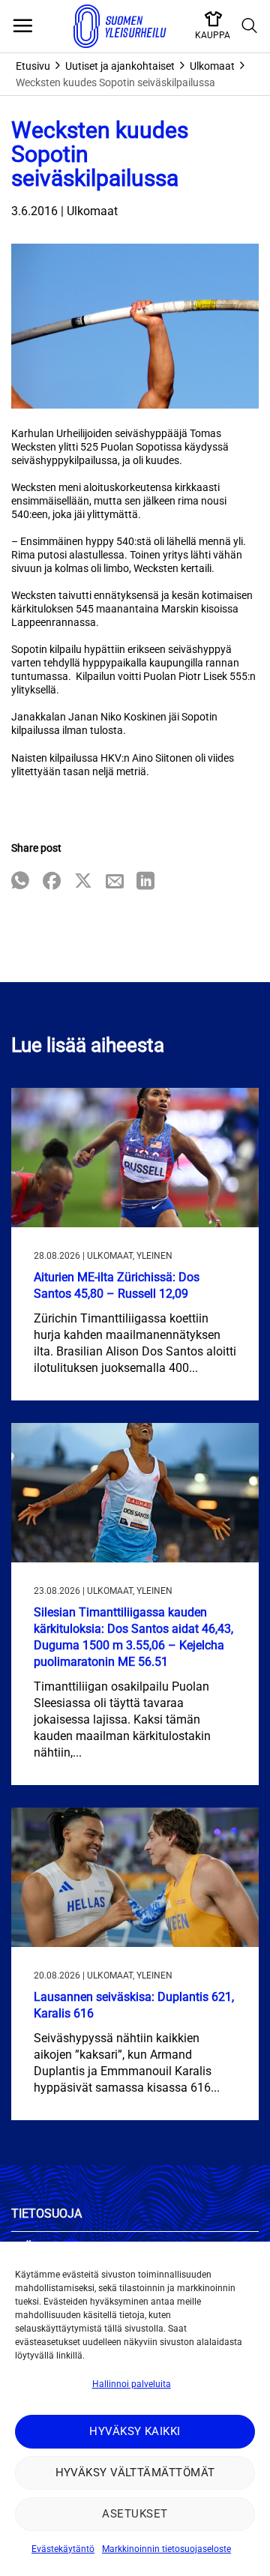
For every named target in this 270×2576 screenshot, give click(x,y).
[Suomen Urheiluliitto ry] (120, 26)
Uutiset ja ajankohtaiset (120, 66)
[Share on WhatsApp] (20, 882)
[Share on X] (83, 882)
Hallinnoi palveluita (132, 2384)
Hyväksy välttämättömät (135, 2473)
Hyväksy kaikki (135, 2431)
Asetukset (135, 2514)
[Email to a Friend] (115, 882)
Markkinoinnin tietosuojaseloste (166, 2549)
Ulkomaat (212, 66)
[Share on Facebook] (52, 882)
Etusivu (33, 66)
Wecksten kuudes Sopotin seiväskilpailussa (115, 82)
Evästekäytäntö (63, 2549)
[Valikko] (22, 26)
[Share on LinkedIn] (145, 882)
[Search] (250, 26)
